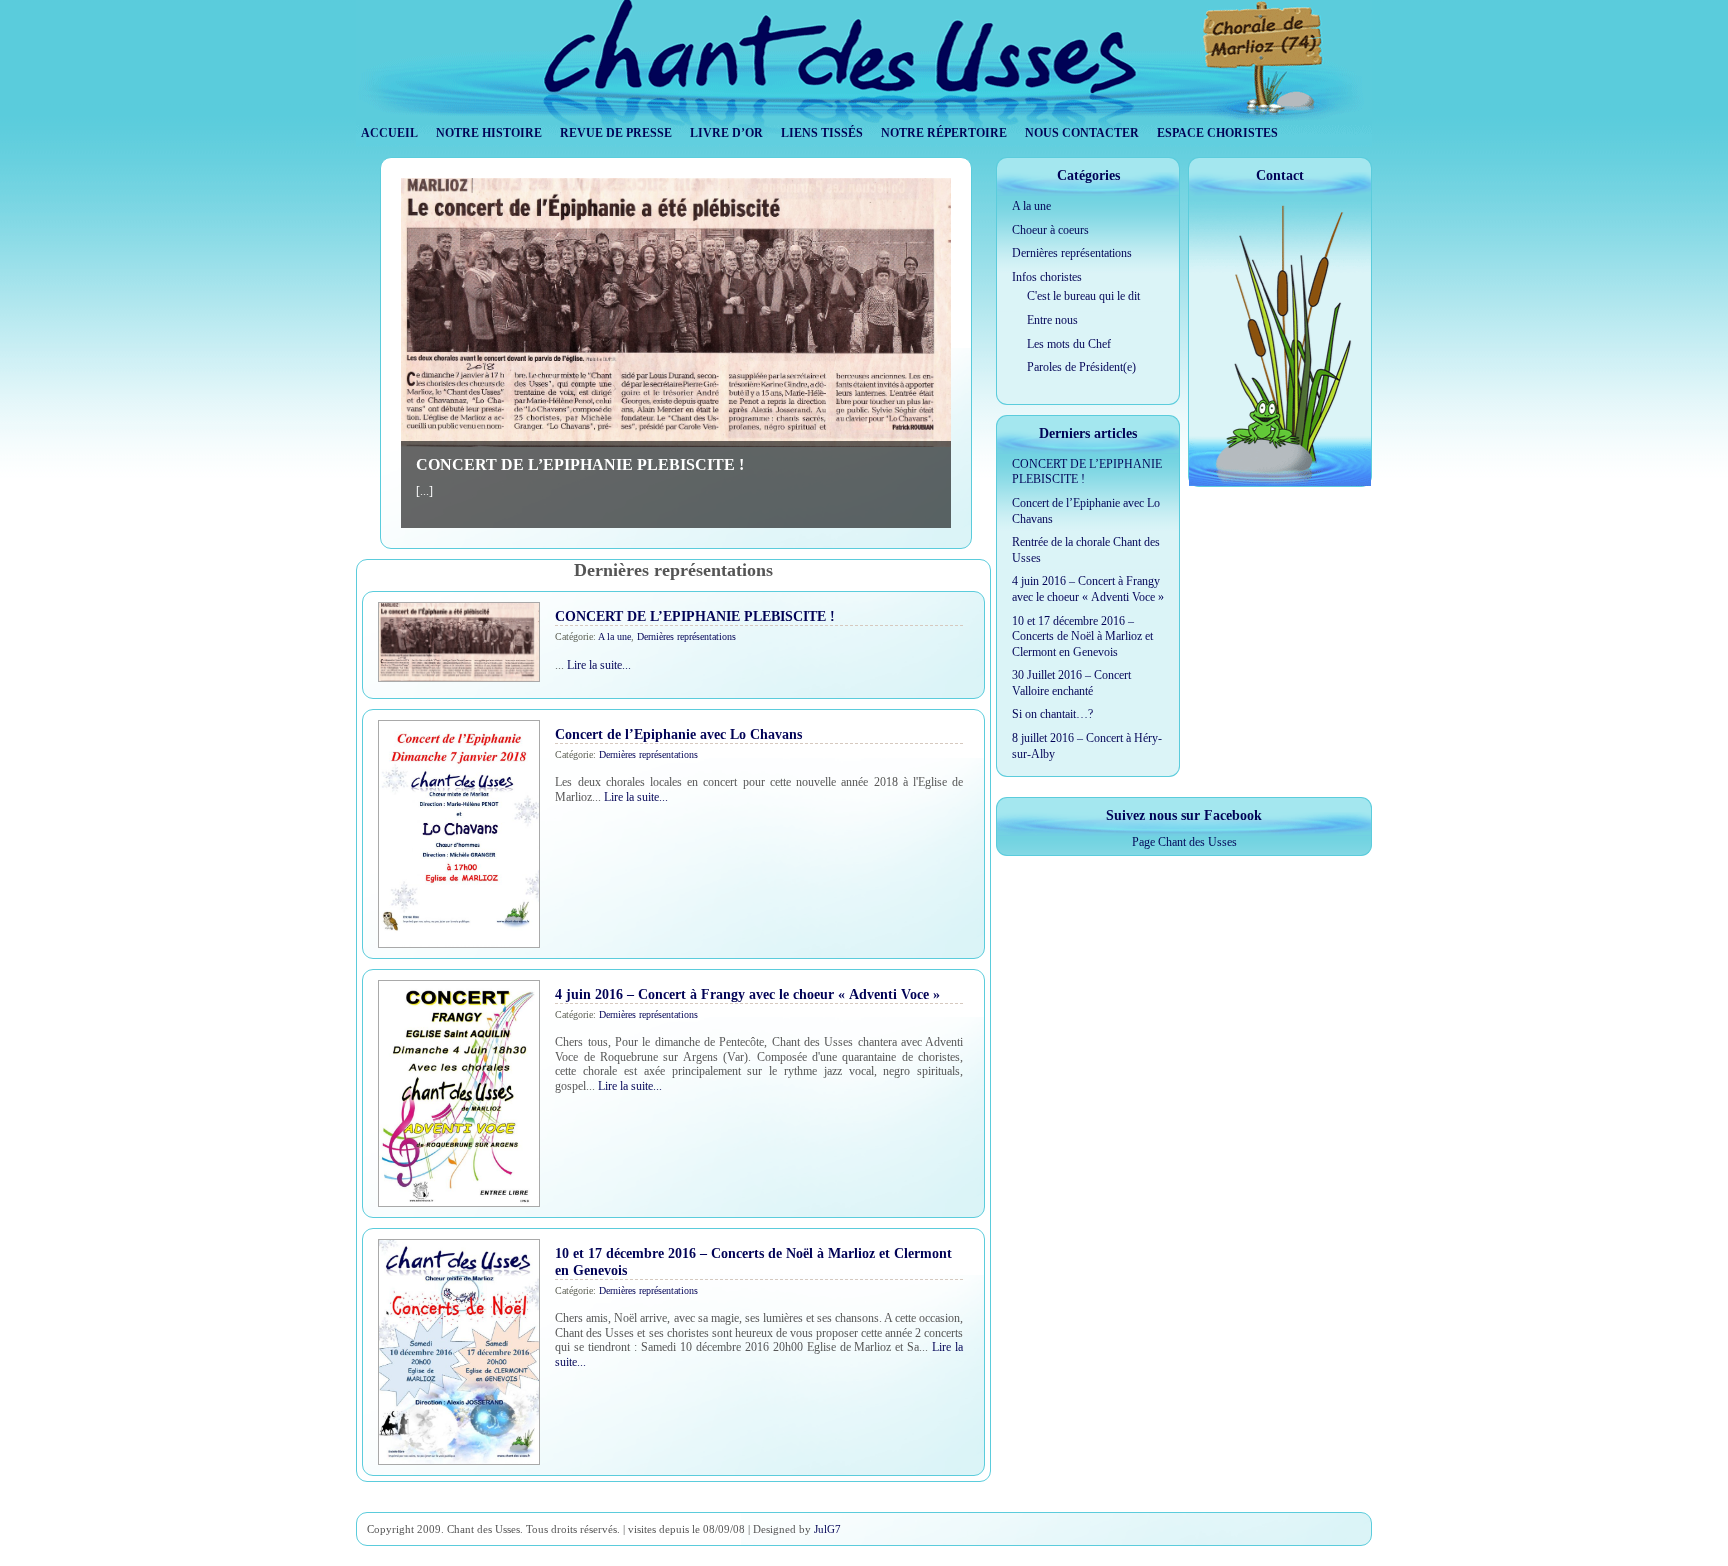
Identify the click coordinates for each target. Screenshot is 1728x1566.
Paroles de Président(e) (1081, 367)
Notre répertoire (944, 133)
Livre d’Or (726, 133)
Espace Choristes (1217, 133)
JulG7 (827, 1529)
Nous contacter (1082, 133)
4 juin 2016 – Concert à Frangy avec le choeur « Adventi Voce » (747, 994)
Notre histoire (489, 133)
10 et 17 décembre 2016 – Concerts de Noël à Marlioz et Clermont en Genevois (1082, 636)
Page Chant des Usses (1184, 842)
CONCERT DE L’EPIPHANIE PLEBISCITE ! (580, 464)
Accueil (389, 133)
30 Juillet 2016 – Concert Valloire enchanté (1071, 683)
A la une (614, 636)
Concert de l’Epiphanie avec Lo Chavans (678, 734)
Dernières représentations (686, 636)
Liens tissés (822, 133)
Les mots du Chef (1069, 344)
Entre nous (1052, 320)
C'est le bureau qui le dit (1083, 296)
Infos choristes (1047, 277)
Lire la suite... (599, 665)
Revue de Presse (616, 133)
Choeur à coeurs (1050, 230)
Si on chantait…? (1052, 714)
